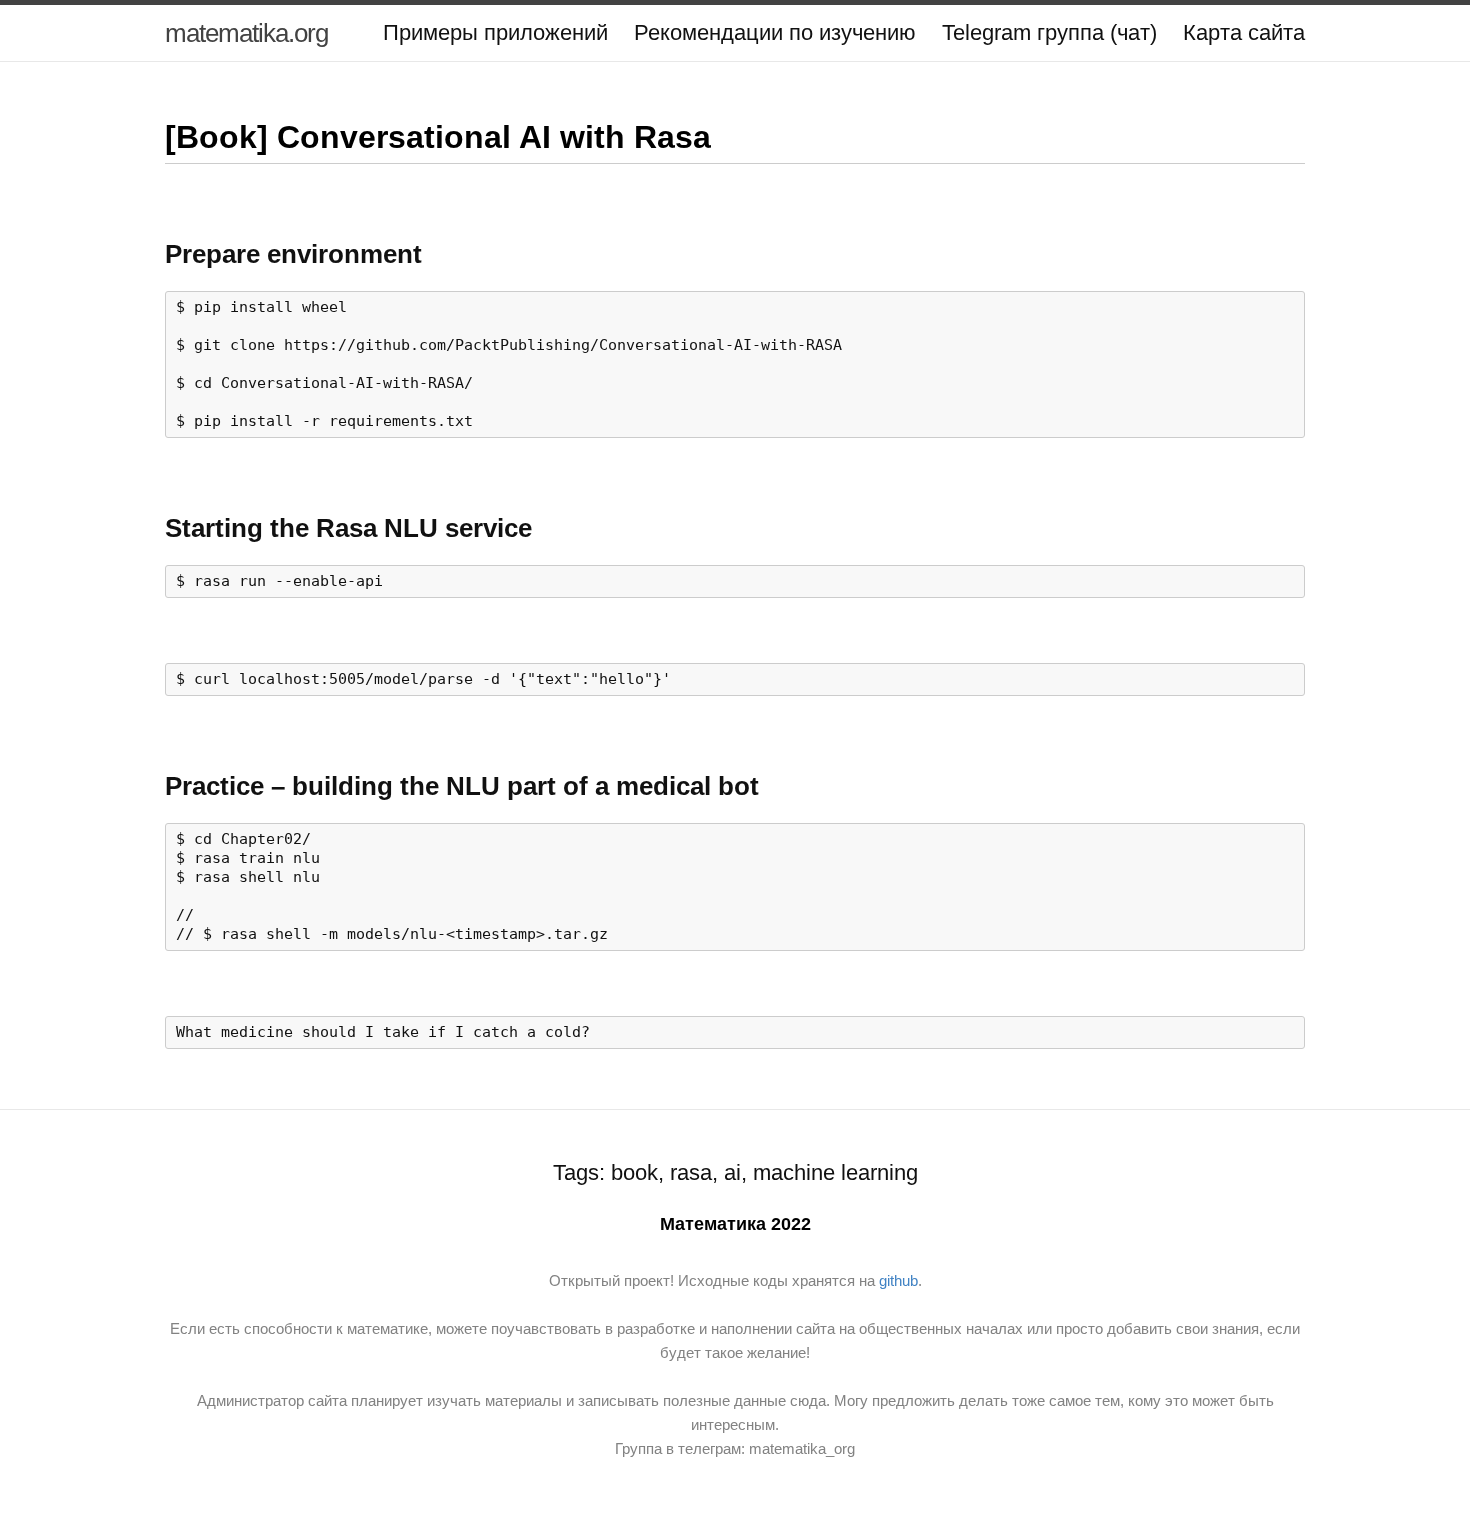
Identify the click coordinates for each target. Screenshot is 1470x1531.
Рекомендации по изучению (775, 32)
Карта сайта (1244, 32)
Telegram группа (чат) (1049, 32)
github (898, 1280)
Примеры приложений (495, 32)
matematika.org (246, 33)
